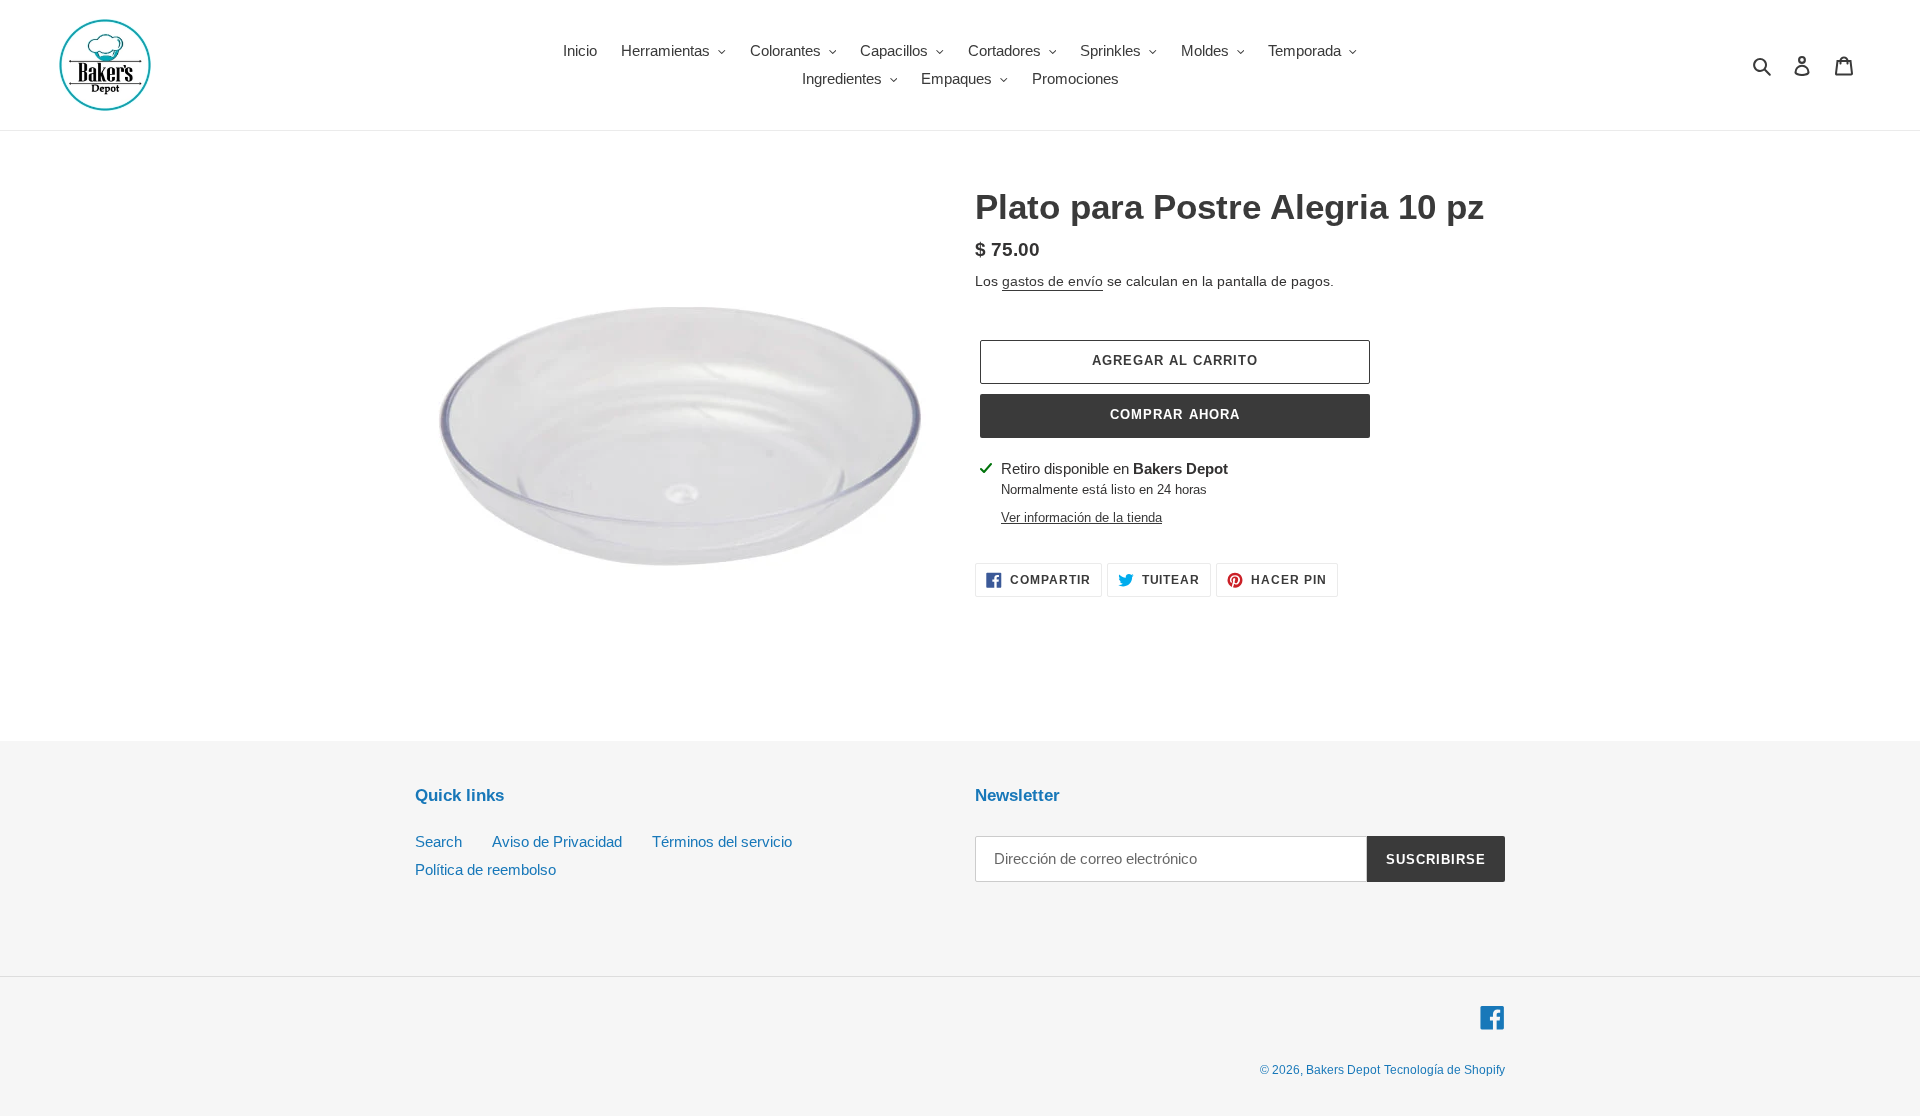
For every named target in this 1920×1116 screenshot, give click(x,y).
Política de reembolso (485, 869)
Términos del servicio (722, 841)
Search (438, 841)
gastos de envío (1052, 281)
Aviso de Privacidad (557, 841)
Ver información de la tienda (1081, 517)
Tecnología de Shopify (1444, 1070)
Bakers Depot (1343, 1070)
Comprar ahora (1175, 414)
